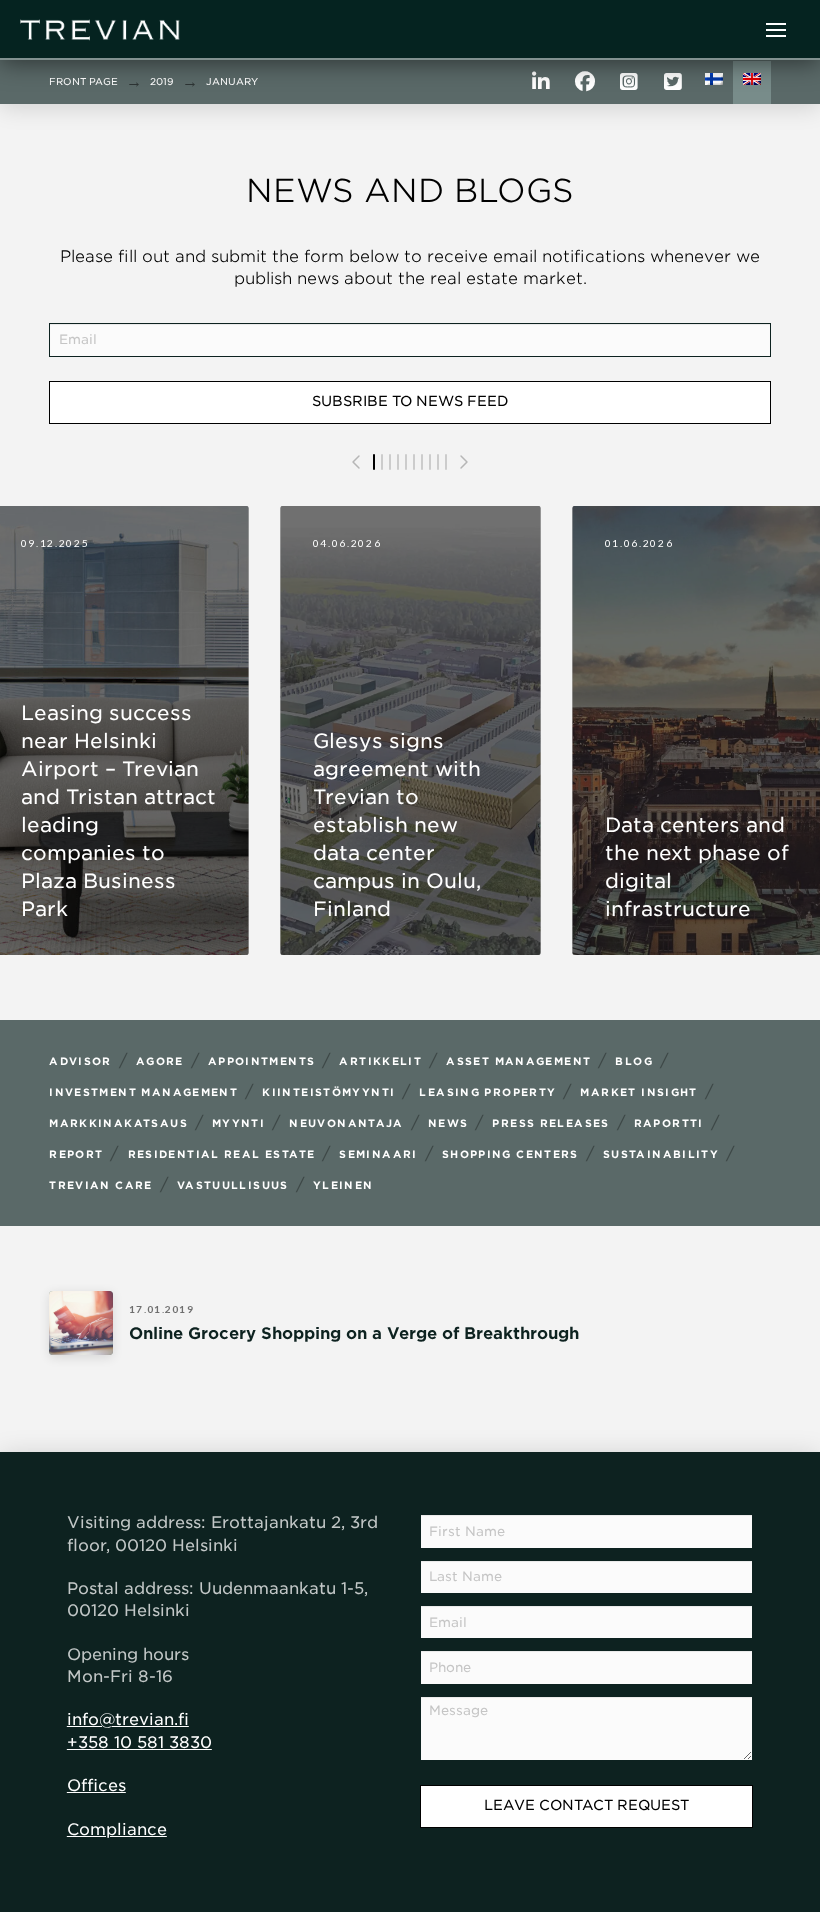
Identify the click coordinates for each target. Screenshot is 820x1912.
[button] (776, 30)
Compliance (117, 1829)
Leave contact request (586, 1805)
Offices (96, 1785)
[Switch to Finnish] (714, 82)
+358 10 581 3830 (139, 1742)
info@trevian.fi (128, 1719)
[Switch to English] (752, 82)
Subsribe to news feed (410, 401)
